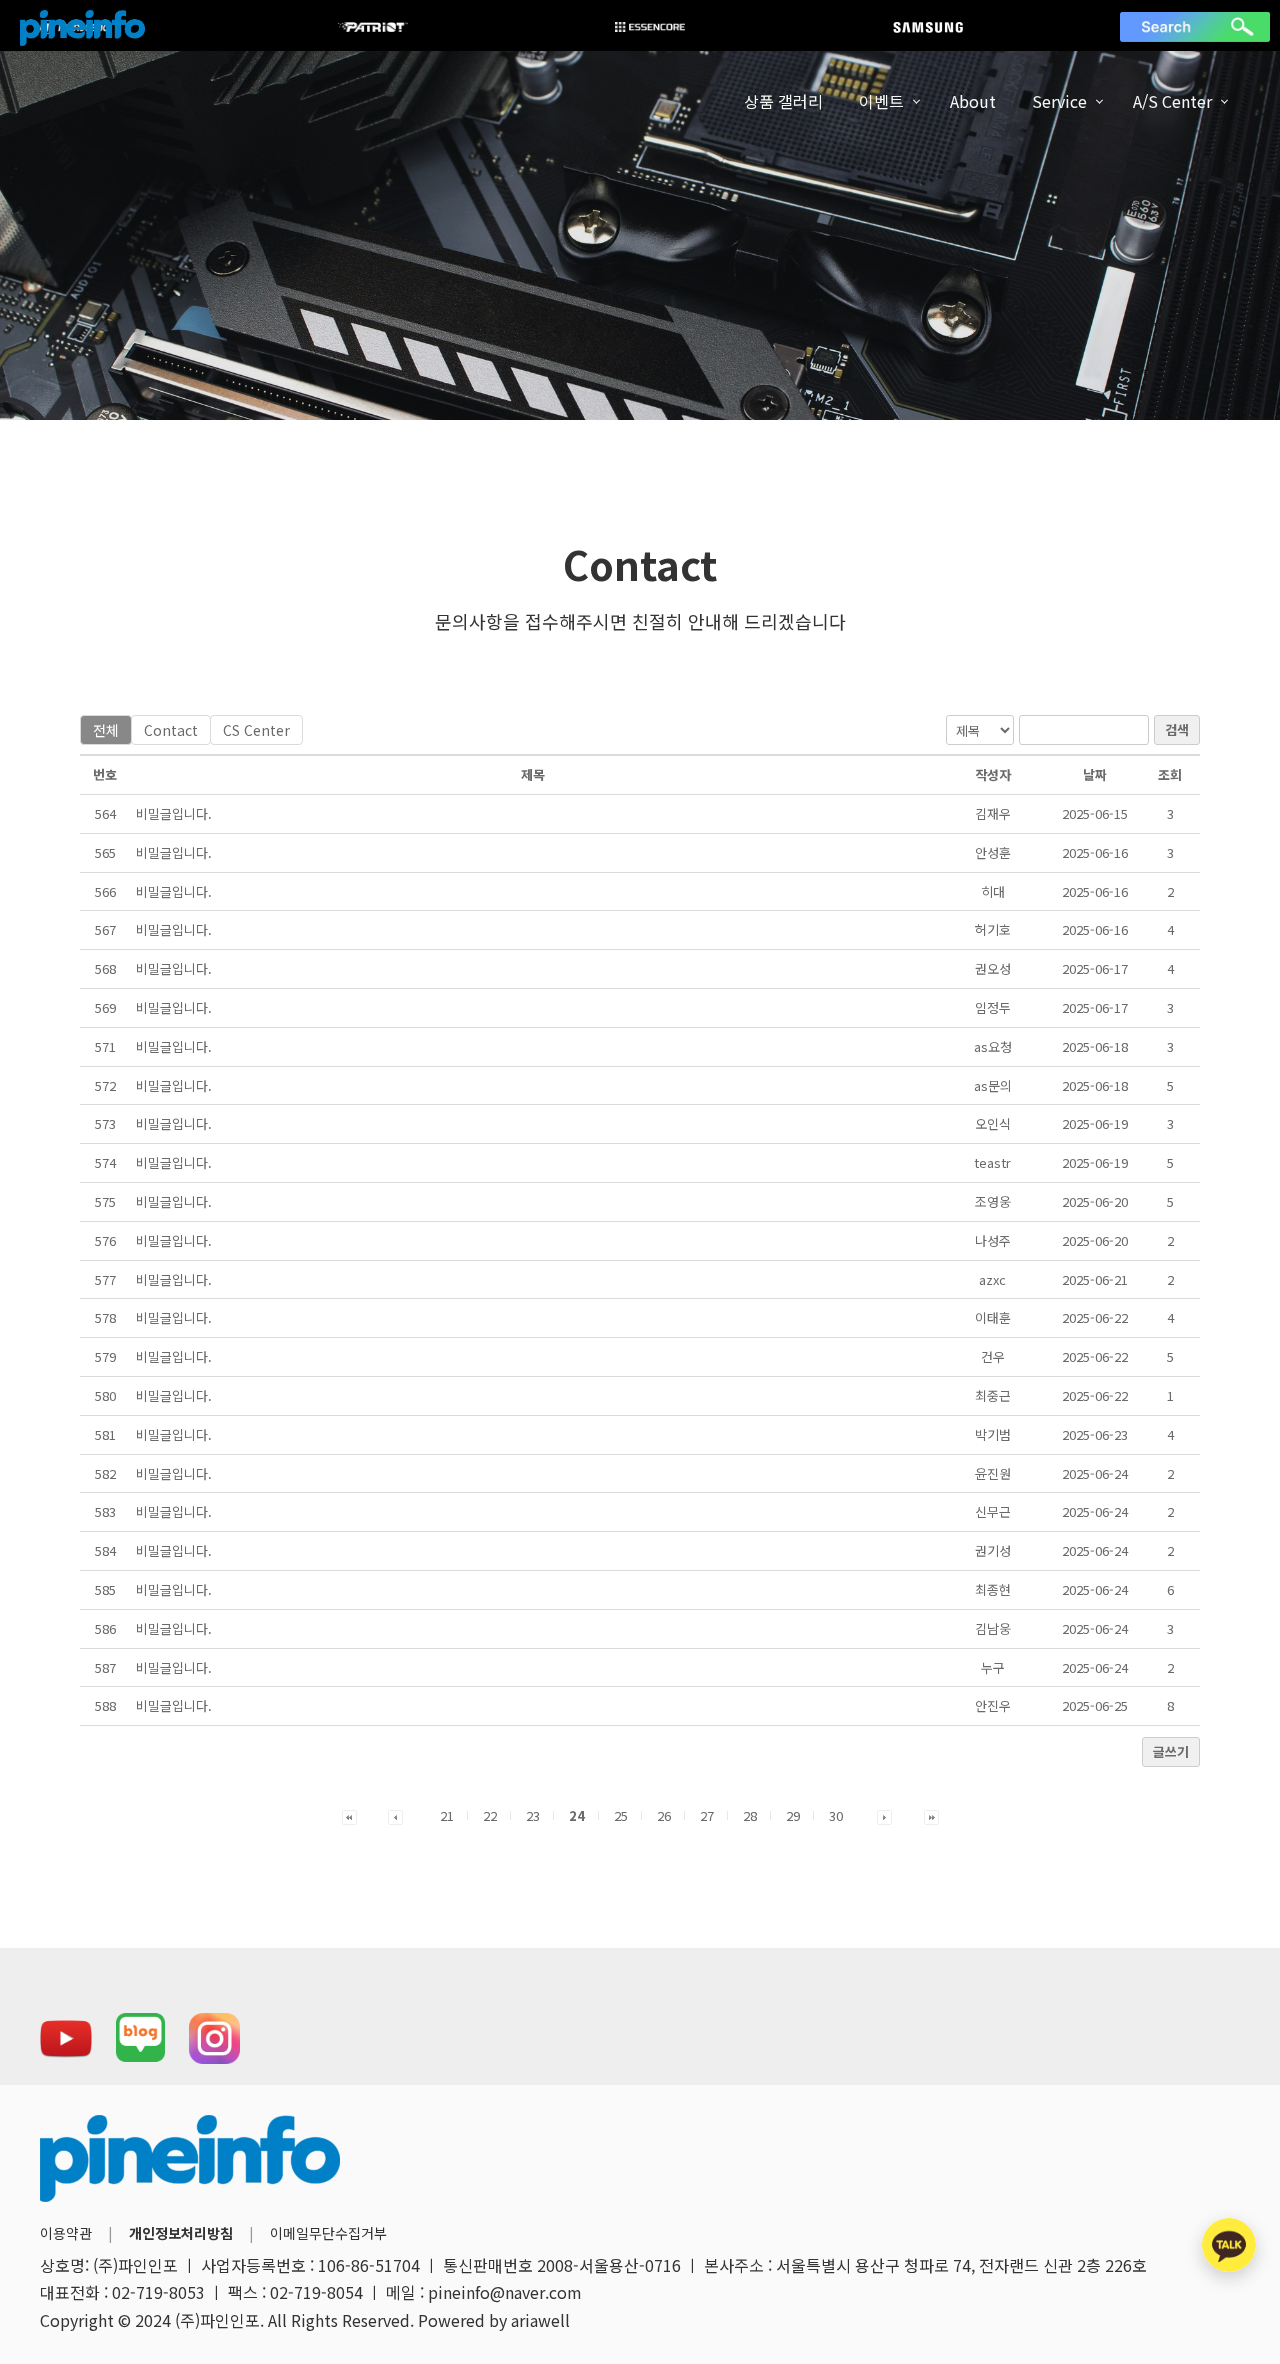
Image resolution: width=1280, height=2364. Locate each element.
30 (836, 1815)
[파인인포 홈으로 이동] (82, 28)
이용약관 (66, 2233)
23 (533, 1815)
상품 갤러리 (783, 101)
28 (750, 1815)
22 (490, 1815)
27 (707, 1815)
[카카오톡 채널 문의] (1229, 2245)
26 (664, 1815)
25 (621, 1815)
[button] (349, 1815)
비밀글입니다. (174, 813)
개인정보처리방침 (181, 2233)
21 (447, 1815)
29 (793, 1815)
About (973, 101)
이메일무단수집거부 (328, 2233)
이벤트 (881, 101)
